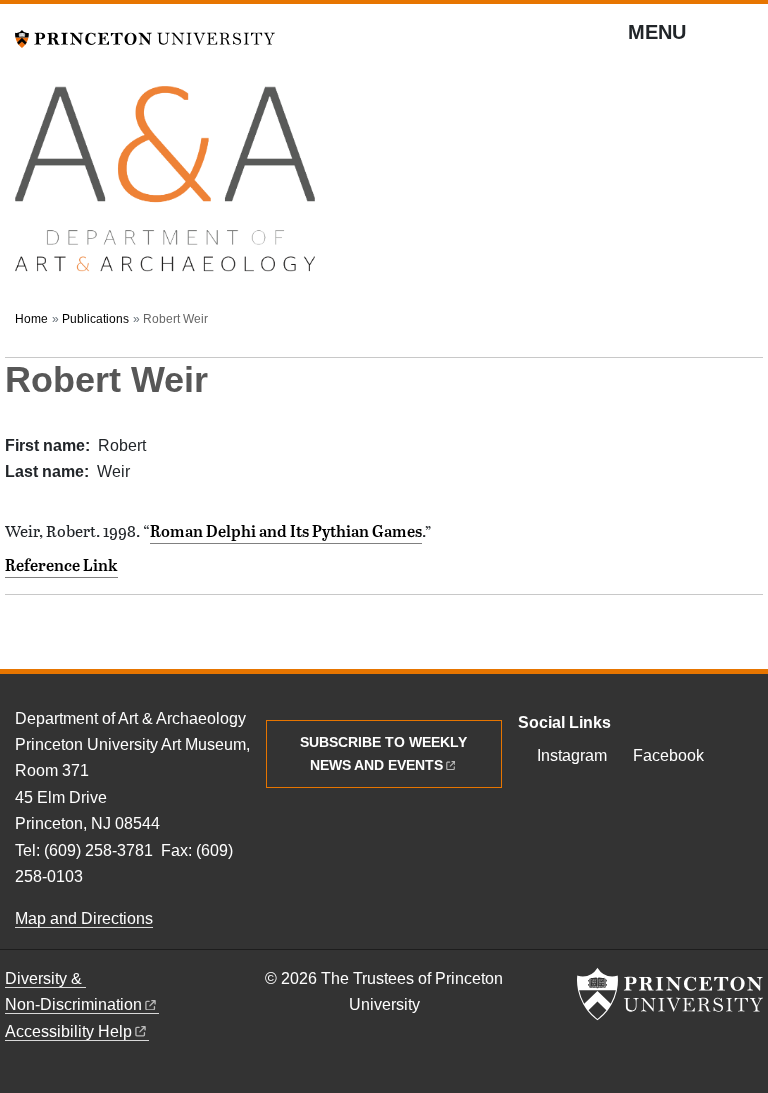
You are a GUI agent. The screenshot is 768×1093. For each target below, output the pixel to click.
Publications (95, 319)
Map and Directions (84, 918)
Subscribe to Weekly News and (383, 753)
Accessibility (68, 1031)
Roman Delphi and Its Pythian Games (286, 531)
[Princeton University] (145, 36)
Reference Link (61, 565)
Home (31, 319)
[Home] (165, 187)
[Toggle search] (740, 40)
